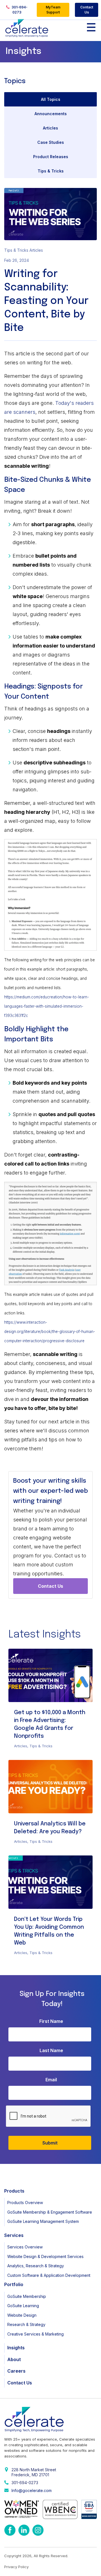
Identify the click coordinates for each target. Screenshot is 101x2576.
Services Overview (25, 2247)
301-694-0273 (19, 10)
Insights (16, 2348)
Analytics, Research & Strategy (36, 2266)
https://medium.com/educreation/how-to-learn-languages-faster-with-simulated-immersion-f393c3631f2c (47, 1006)
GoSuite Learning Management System (43, 2221)
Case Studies (51, 142)
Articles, (22, 1746)
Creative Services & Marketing (35, 2334)
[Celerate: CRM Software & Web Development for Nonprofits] (27, 28)
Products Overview (25, 2203)
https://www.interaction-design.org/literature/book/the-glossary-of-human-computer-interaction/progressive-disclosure (50, 1332)
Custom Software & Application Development (49, 2275)
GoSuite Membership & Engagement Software (50, 2212)
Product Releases (51, 157)
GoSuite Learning (23, 2306)
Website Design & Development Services (45, 2256)
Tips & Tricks (51, 171)
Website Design (22, 2315)
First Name (51, 2021)
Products (14, 2191)
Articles (50, 128)
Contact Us (87, 10)
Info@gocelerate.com (32, 2490)
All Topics (51, 99)
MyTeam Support (53, 10)
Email (51, 2080)
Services (14, 2235)
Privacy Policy (16, 2567)
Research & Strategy (26, 2324)
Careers (16, 2371)
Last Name (51, 2050)
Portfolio (14, 2284)
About (14, 2359)
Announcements (51, 114)
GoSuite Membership (27, 2296)
